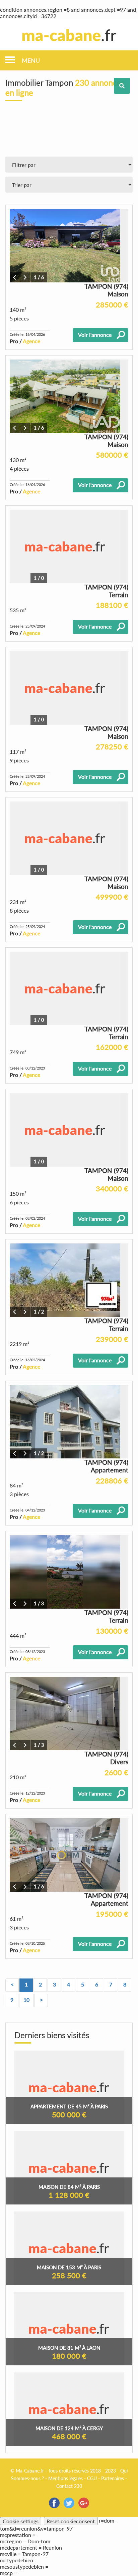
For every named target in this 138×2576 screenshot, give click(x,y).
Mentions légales (65, 2478)
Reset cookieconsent (71, 2521)
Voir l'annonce (95, 335)
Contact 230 (69, 2486)
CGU (92, 2478)
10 (26, 2000)
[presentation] (15, 277)
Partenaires (113, 2478)
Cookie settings (21, 2521)
